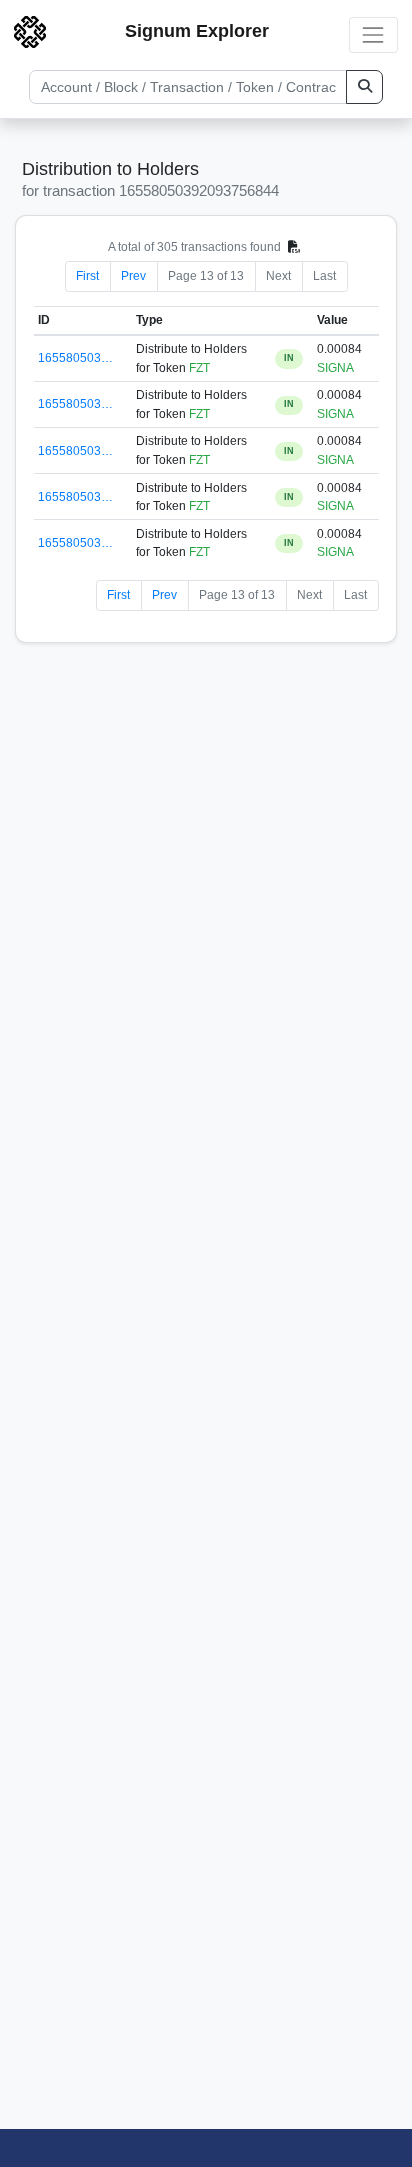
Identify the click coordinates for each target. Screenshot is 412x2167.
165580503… (75, 358)
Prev (133, 276)
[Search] (364, 87)
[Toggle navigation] (373, 34)
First (87, 276)
